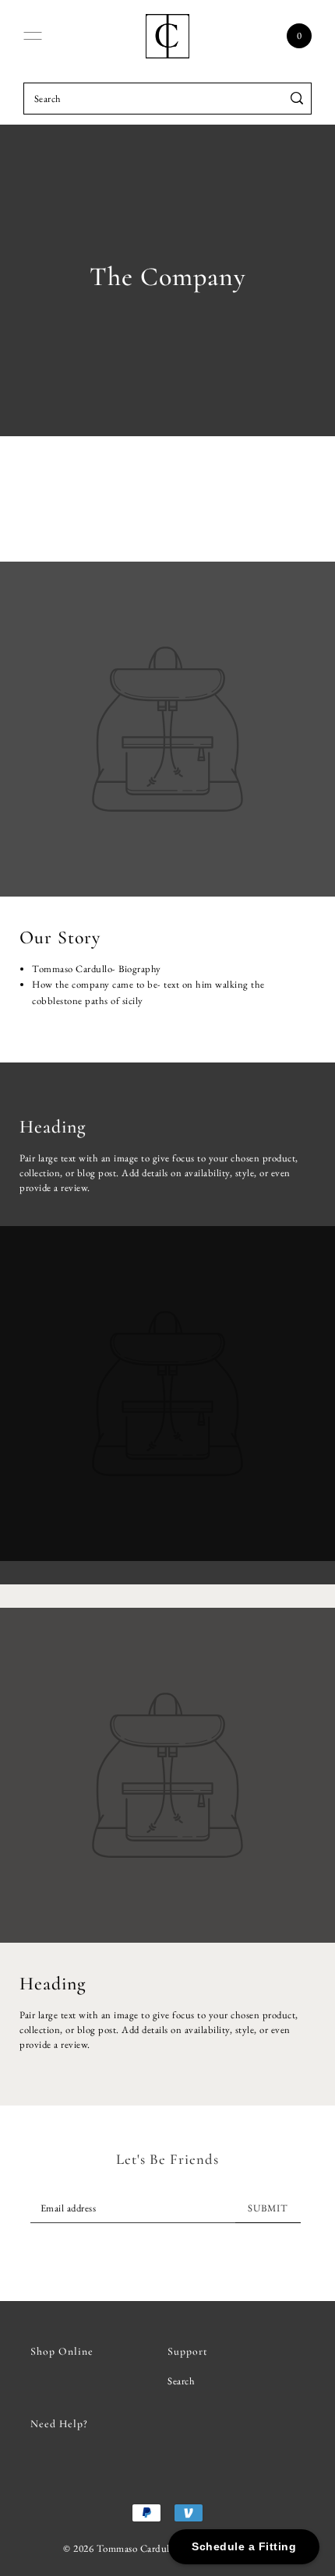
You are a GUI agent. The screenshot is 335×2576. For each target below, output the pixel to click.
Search (181, 2381)
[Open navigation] (33, 36)
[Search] (297, 99)
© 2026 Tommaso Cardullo (120, 2548)
